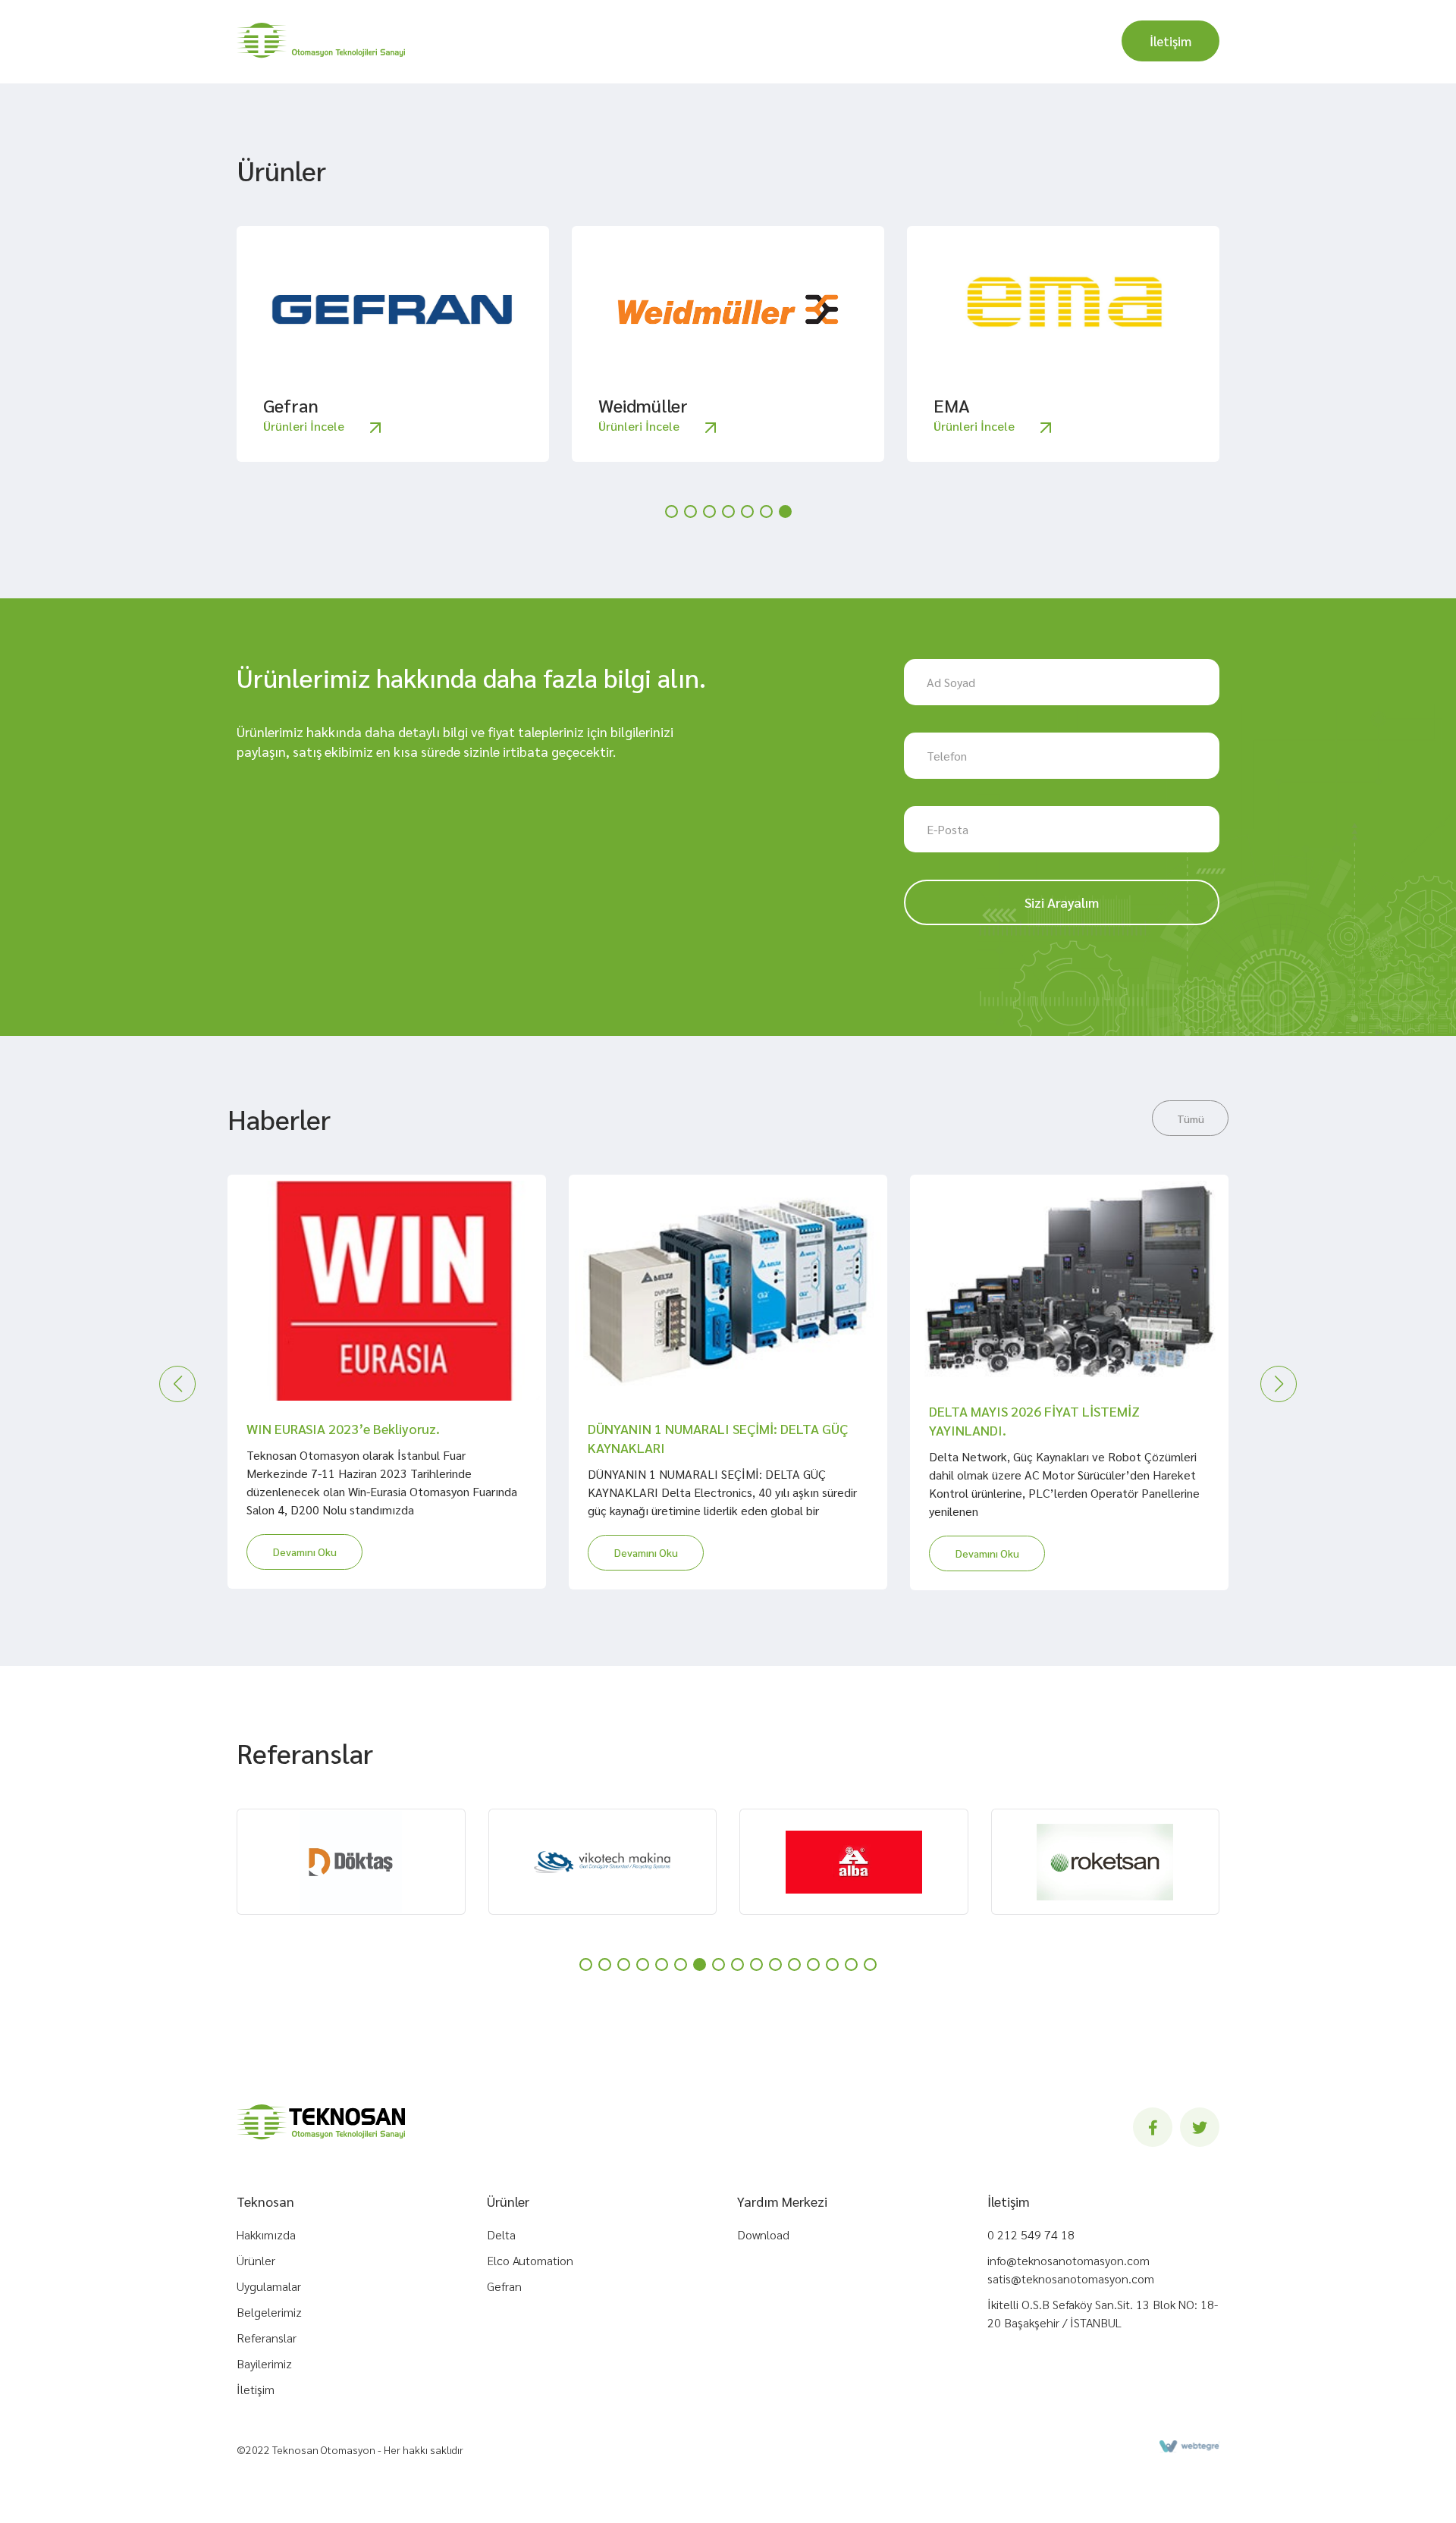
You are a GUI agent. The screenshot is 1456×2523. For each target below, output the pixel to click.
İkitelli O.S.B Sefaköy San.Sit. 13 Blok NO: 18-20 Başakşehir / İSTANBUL (1103, 2313)
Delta (501, 2234)
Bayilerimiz (264, 2363)
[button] (672, 512)
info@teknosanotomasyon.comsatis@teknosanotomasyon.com (1071, 2269)
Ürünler (256, 2260)
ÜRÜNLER (577, 42)
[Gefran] (393, 309)
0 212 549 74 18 (1031, 2234)
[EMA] (1063, 309)
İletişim (1170, 41)
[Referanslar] (351, 1862)
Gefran (504, 2286)
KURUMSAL (474, 42)
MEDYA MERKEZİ (696, 42)
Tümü (1191, 1119)
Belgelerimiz (269, 2312)
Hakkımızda (266, 2234)
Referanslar (267, 2338)
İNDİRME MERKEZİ (838, 42)
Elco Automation (530, 2260)
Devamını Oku (305, 1552)
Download (763, 2234)
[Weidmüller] (728, 309)
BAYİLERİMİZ (970, 40)
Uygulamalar (269, 2286)
